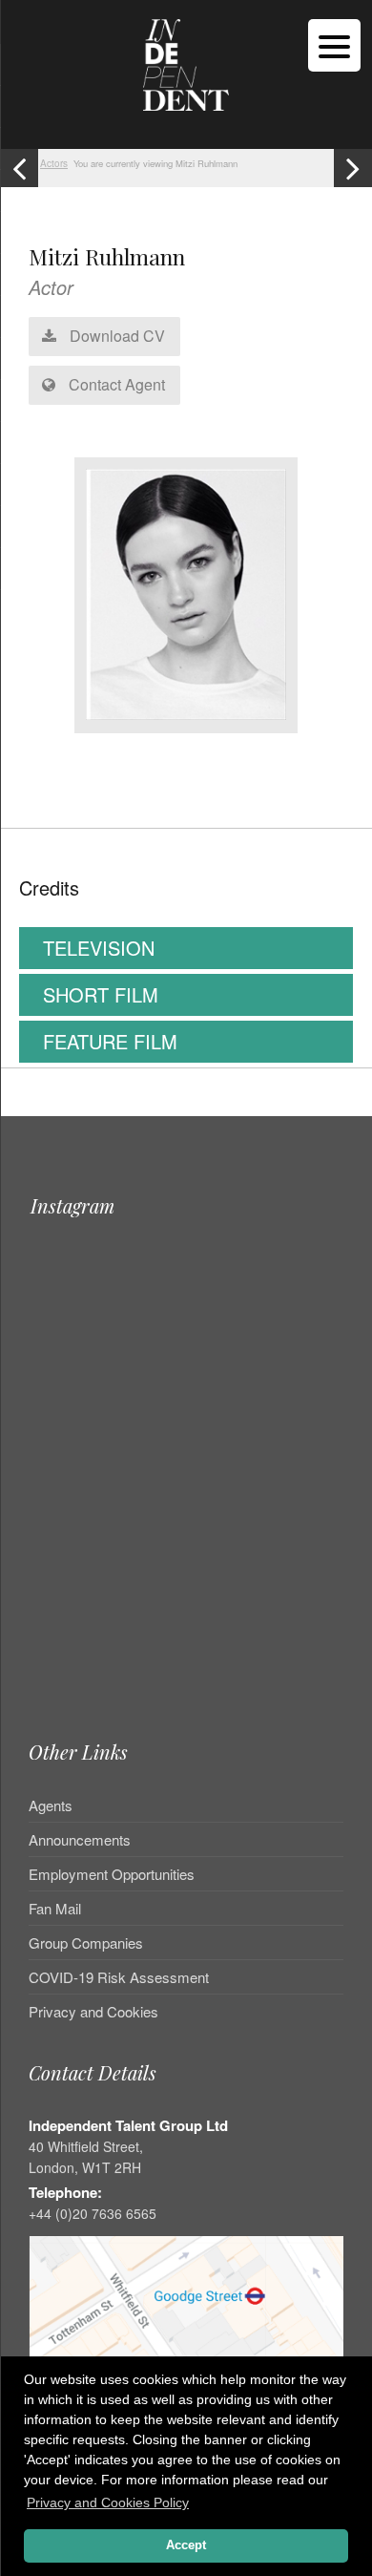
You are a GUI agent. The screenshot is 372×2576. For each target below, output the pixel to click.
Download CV (115, 336)
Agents (51, 1806)
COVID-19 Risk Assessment (119, 1977)
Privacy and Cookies (93, 2011)
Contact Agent (115, 384)
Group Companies (86, 1943)
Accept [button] (186, 2545)
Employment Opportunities (112, 1874)
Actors (54, 163)
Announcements (80, 1839)
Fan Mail (55, 1908)
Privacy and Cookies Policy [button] (108, 2502)
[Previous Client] (19, 168)
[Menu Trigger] (334, 45)
